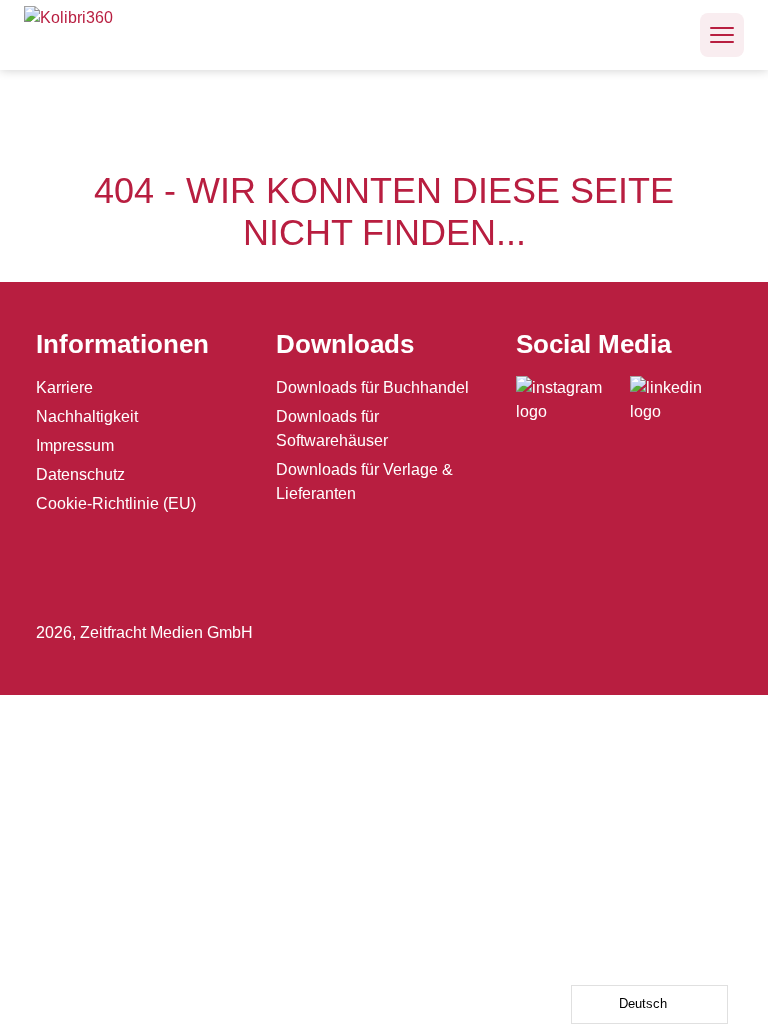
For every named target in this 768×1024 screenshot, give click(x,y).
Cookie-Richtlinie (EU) (116, 503)
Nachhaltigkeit (87, 416)
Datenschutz (80, 474)
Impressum (75, 445)
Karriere (64, 387)
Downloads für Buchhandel (372, 387)
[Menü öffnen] (722, 35)
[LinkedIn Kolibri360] (681, 400)
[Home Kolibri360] (89, 35)
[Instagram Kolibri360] (573, 400)
